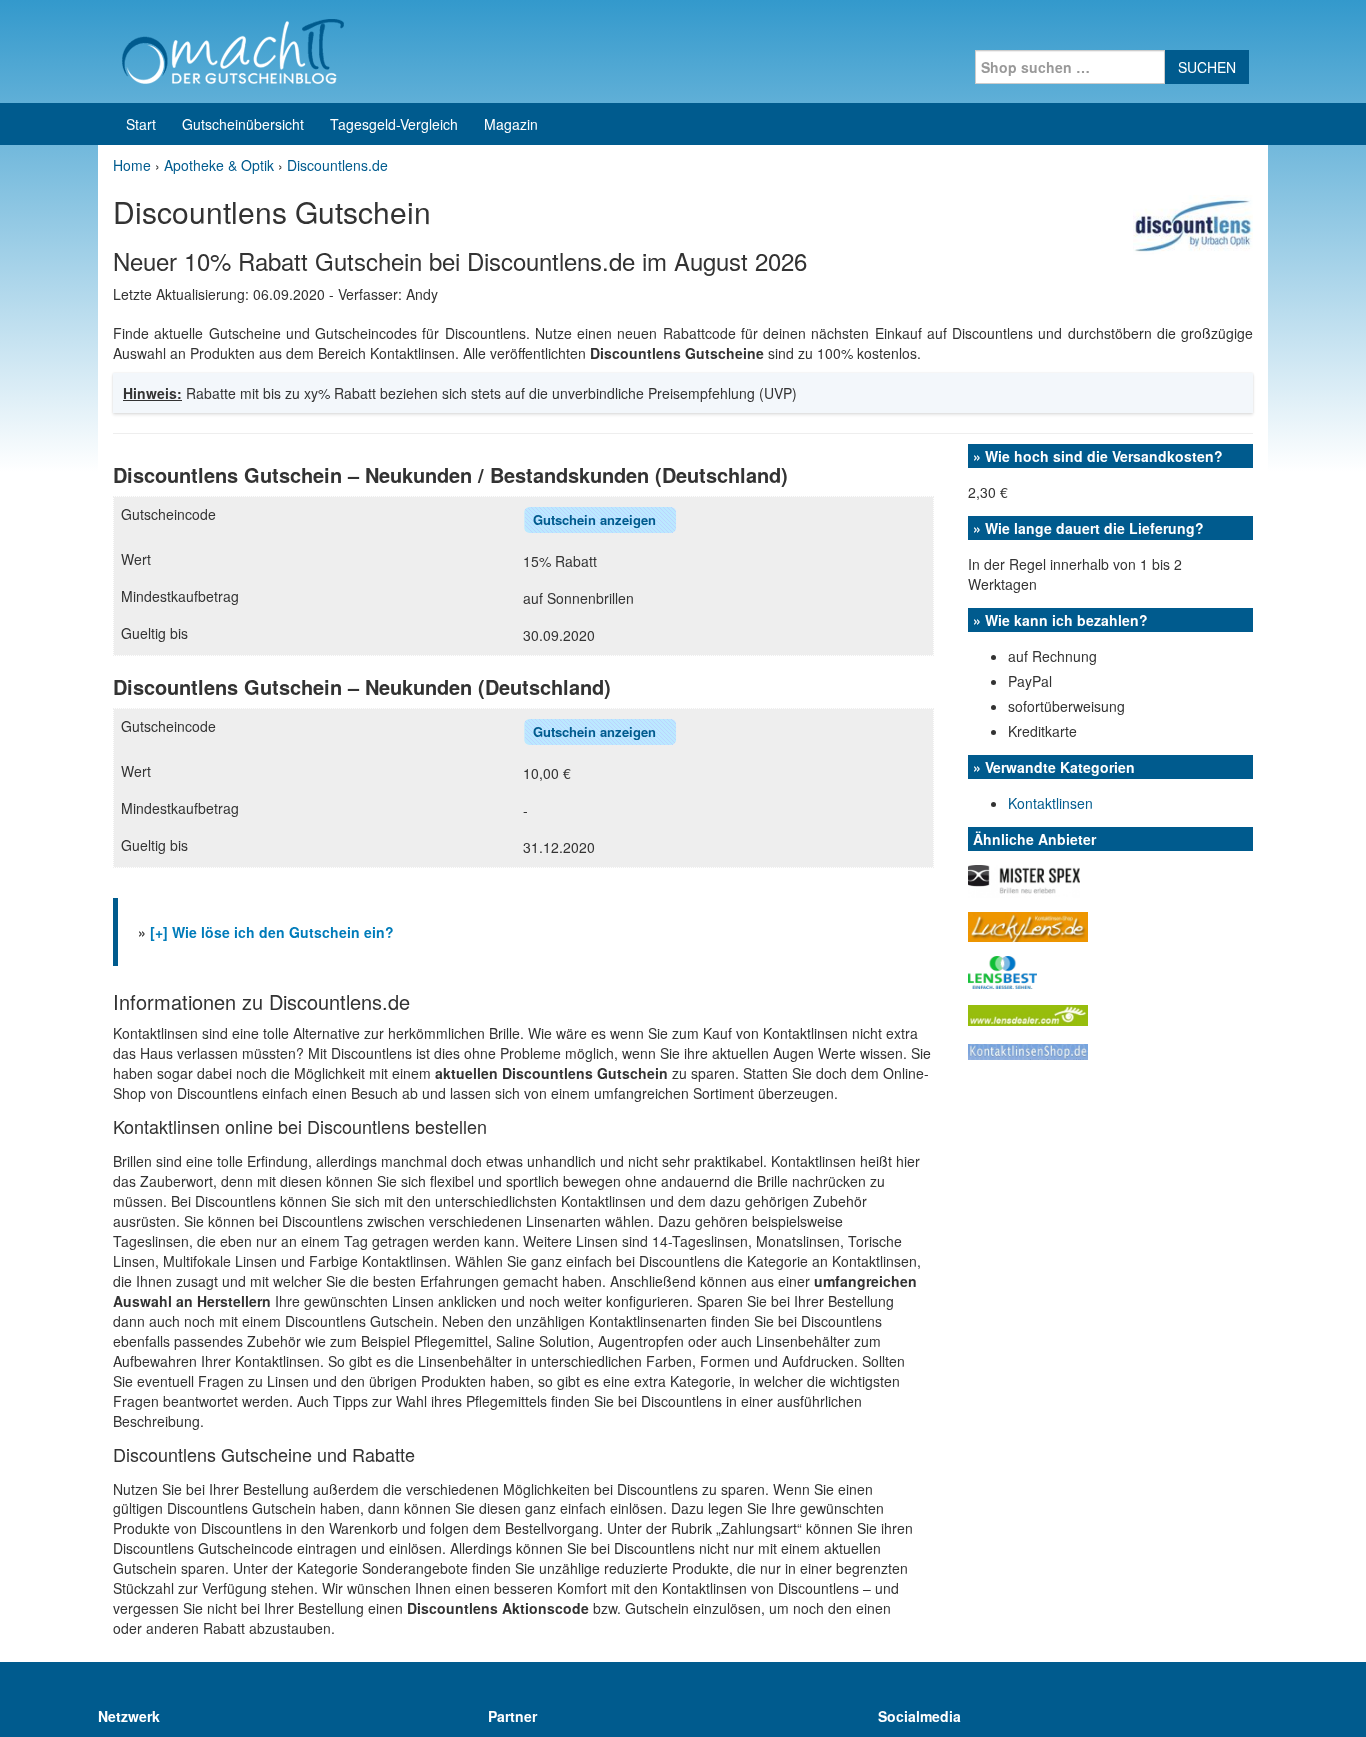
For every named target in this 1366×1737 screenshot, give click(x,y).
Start (141, 124)
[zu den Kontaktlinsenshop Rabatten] (1028, 1050)
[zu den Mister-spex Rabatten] (1024, 879)
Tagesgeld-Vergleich (394, 124)
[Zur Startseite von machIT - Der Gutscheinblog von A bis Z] (232, 49)
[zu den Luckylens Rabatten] (1028, 925)
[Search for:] (1070, 67)
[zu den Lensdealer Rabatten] (1028, 1013)
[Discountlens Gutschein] (1193, 223)
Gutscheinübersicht (243, 124)
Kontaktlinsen (1050, 803)
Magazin (511, 124)
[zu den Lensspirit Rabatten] (1002, 970)
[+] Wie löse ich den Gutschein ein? (272, 932)
